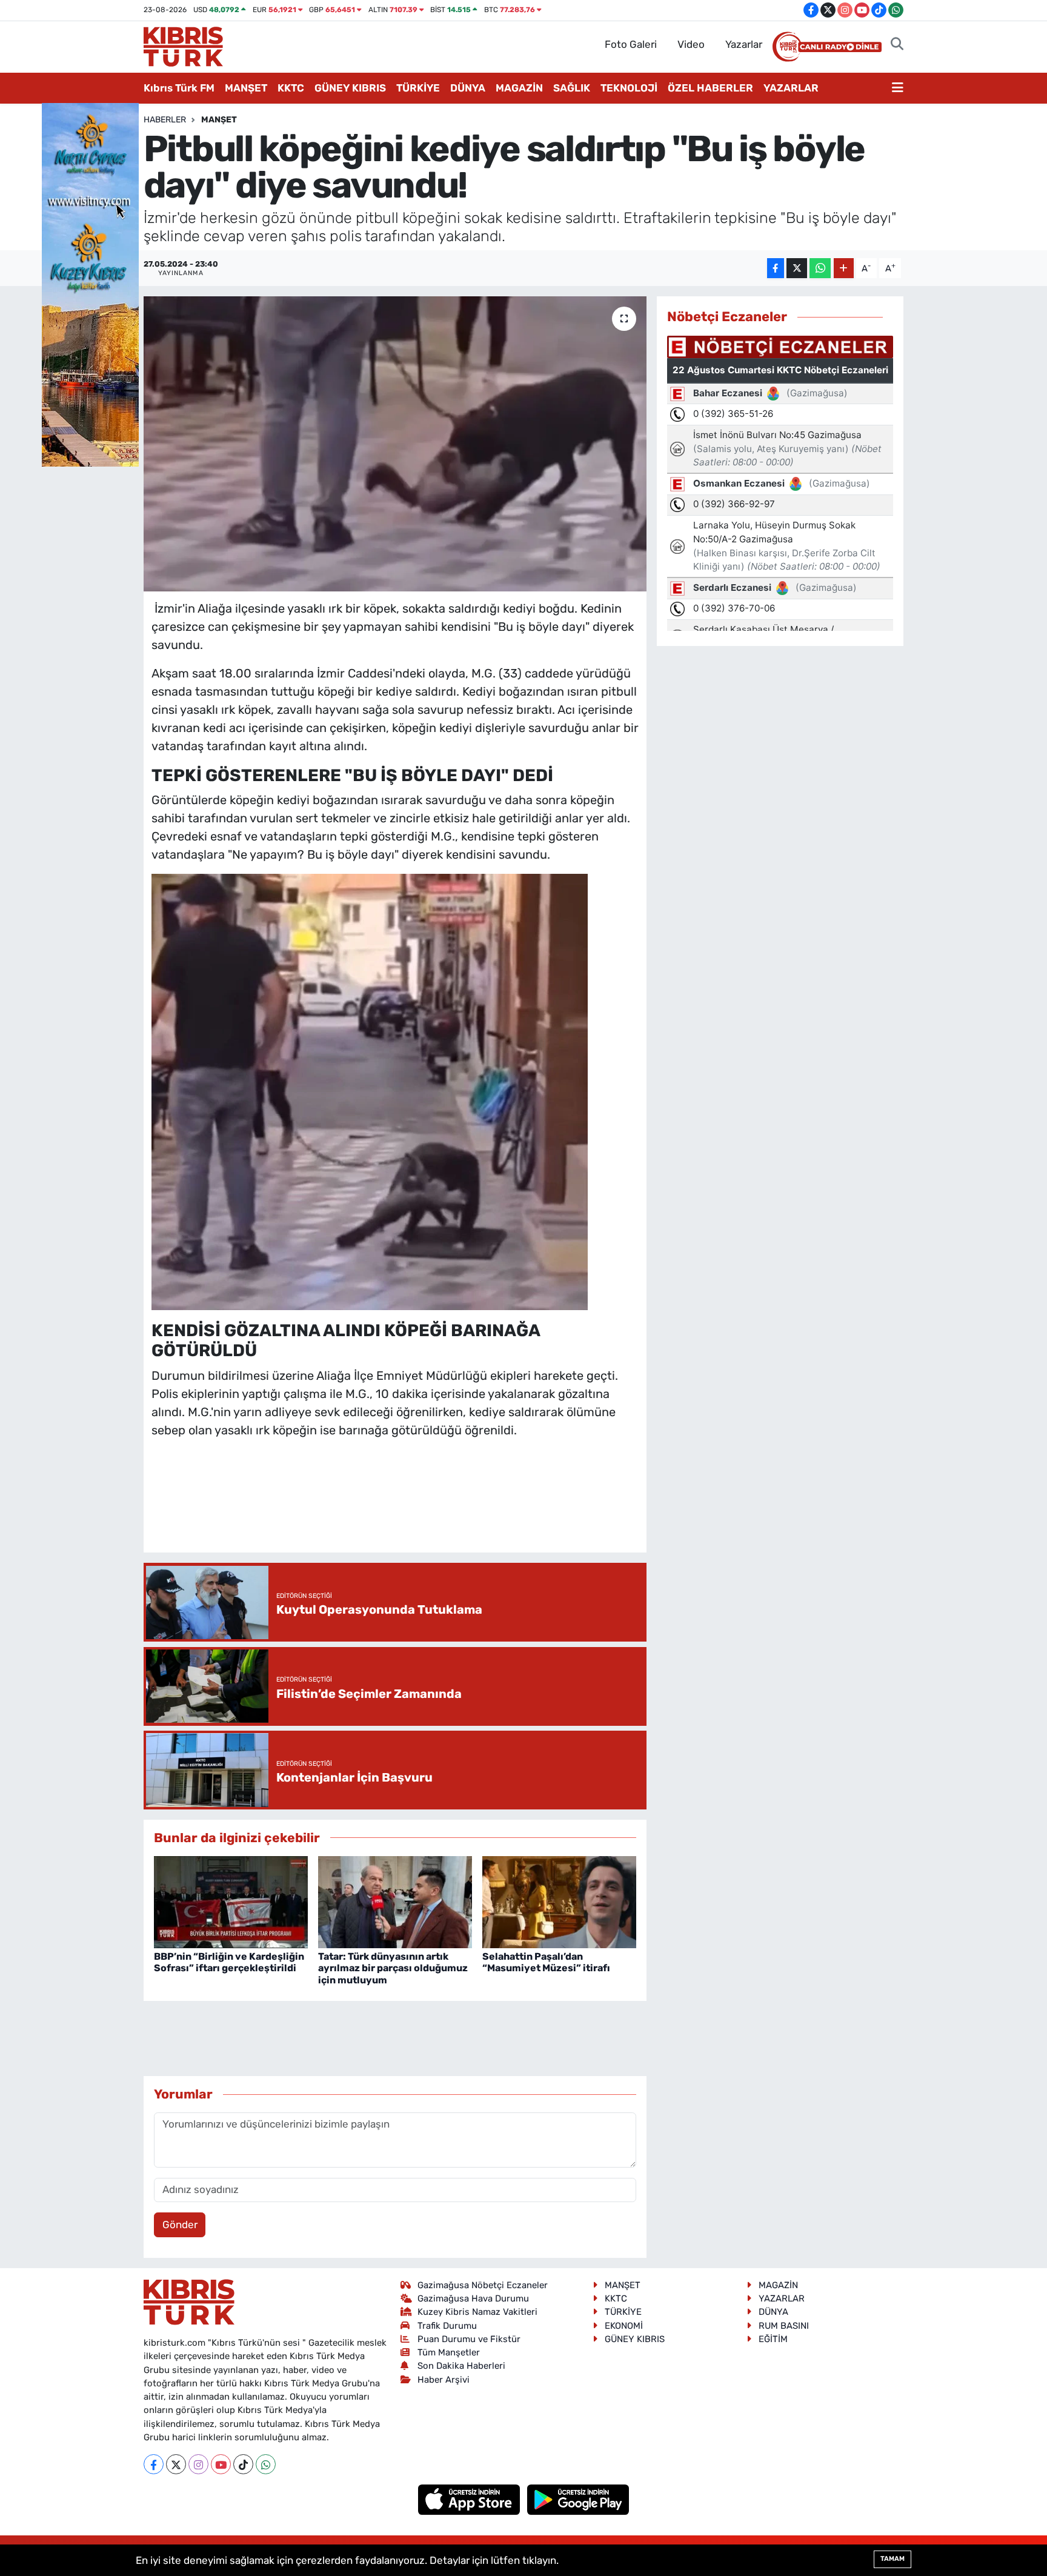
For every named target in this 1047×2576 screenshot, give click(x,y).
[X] (176, 2464)
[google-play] (578, 2499)
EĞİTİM (773, 2339)
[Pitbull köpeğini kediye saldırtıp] (370, 1091)
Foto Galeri (631, 44)
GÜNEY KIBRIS (350, 88)
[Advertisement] (395, 1508)
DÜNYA (468, 88)
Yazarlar (744, 44)
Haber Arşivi (444, 2380)
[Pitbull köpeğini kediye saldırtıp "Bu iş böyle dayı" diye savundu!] (395, 444)
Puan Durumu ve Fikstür (469, 2339)
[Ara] (897, 45)
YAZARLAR (791, 88)
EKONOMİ (624, 2326)
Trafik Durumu (447, 2326)
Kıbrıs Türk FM (179, 88)
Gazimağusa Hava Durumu (473, 2298)
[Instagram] (198, 2464)
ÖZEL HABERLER (710, 88)
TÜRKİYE (418, 88)
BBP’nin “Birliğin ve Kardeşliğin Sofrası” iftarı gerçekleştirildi (229, 1962)
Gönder (180, 2225)
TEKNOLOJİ (629, 88)
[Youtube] (221, 2464)
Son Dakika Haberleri (461, 2366)
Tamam (892, 2559)
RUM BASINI (784, 2326)
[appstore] (470, 2499)
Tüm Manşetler (449, 2352)
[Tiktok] (243, 2464)
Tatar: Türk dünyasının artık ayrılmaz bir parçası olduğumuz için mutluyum (393, 1968)
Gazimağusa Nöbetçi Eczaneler (483, 2285)
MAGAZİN (519, 88)
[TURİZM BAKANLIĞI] (90, 284)
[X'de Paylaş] (797, 268)
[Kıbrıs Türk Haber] (183, 45)
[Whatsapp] (266, 2464)
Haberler (165, 120)
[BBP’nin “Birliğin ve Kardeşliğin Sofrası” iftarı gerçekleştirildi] (231, 1901)
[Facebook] (154, 2464)
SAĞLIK (572, 88)
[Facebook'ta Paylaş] (776, 268)
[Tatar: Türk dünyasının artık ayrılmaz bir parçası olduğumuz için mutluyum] (395, 1901)
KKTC (291, 88)
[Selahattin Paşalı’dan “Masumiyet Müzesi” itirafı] (559, 1901)
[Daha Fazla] (844, 268)
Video (691, 44)
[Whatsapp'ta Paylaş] (820, 268)
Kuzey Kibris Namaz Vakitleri (477, 2312)
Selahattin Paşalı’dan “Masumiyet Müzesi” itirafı (546, 1962)
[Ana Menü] (898, 88)
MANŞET (246, 88)
